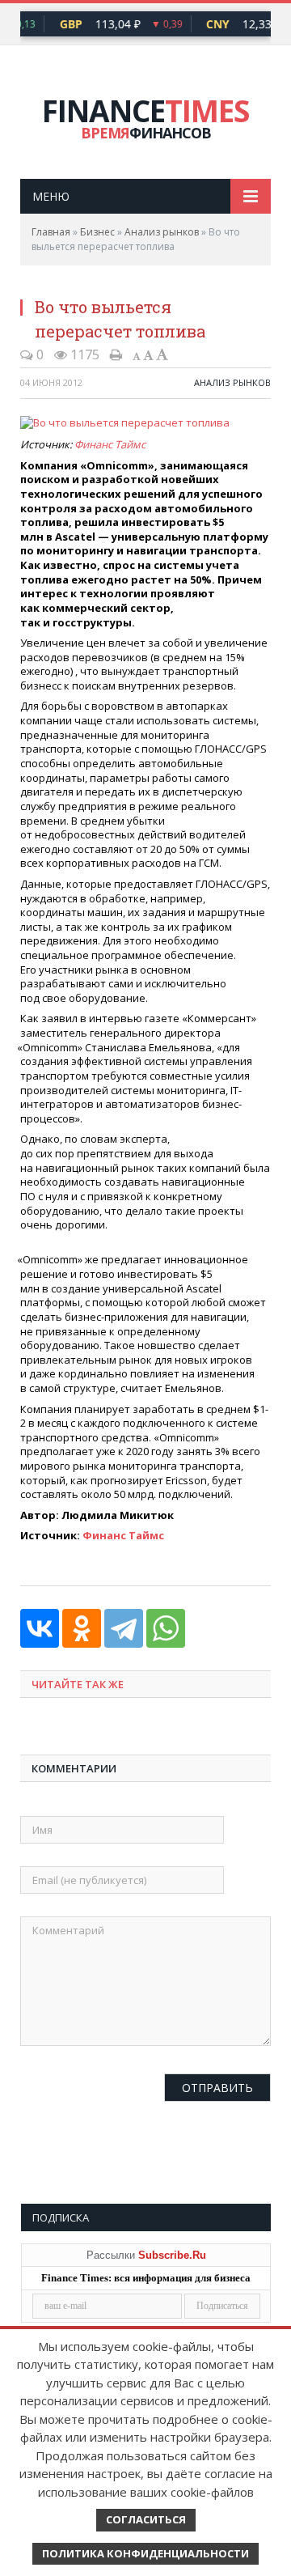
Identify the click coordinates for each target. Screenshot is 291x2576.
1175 (83, 354)
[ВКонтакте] (40, 1628)
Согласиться (146, 2519)
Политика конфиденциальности (145, 2553)
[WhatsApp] (166, 1628)
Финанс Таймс (110, 444)
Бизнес (97, 232)
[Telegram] (124, 1628)
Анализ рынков (162, 232)
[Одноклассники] (82, 1628)
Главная (51, 232)
